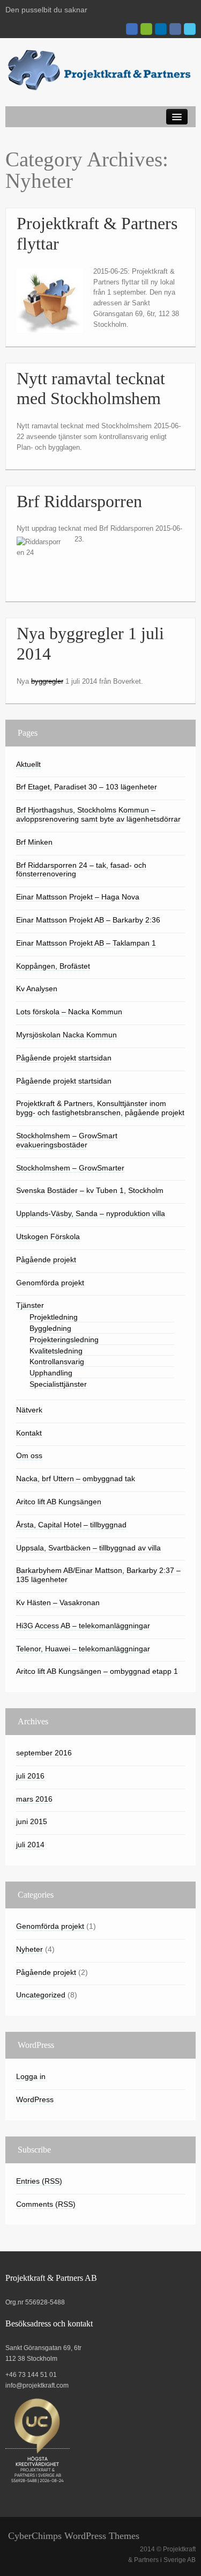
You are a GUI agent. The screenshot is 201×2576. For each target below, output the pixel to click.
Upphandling (51, 1373)
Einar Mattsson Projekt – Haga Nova (78, 897)
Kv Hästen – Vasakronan (58, 1602)
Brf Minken (34, 842)
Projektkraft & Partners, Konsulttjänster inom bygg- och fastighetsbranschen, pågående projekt (100, 1108)
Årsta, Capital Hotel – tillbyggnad (71, 1525)
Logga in (31, 2076)
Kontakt (29, 1433)
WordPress (35, 2099)
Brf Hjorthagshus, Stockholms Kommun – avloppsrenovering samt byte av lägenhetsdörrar (98, 814)
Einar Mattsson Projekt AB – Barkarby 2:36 (88, 920)
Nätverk (29, 1410)
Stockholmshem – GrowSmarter (70, 1168)
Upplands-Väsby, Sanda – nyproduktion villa (91, 1213)
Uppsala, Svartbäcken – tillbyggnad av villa (88, 1548)
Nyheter (29, 1949)
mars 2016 (34, 1799)
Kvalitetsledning (56, 1351)
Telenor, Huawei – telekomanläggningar (83, 1649)
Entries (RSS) (39, 2181)
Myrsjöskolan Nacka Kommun (66, 1035)
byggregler (47, 681)
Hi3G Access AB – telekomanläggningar (83, 1626)
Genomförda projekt (50, 1283)
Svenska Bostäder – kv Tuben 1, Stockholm (90, 1190)
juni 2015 (32, 1821)
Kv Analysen (37, 989)
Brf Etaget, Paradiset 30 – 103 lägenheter (87, 787)
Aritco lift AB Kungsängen (59, 1502)
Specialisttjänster (58, 1384)
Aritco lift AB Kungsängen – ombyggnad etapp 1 (97, 1671)
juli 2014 (30, 1845)
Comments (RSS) (46, 2204)
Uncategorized (41, 1995)
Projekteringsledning (64, 1340)
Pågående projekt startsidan (64, 1058)
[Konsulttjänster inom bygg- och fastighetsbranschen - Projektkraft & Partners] (100, 70)
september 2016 (44, 1753)
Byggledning (50, 1328)
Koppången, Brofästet (53, 966)
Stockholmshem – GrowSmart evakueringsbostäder (67, 1140)
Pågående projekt (46, 1260)
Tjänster (30, 1305)
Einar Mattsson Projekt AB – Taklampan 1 (86, 943)
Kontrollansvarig (57, 1362)
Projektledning (54, 1317)
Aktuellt (28, 764)
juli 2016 (30, 1776)
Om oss (29, 1455)
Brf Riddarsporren (79, 502)
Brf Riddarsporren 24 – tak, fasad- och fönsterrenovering (81, 870)
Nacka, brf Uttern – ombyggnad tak (76, 1479)
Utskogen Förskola (48, 1236)
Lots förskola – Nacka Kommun (69, 1012)
